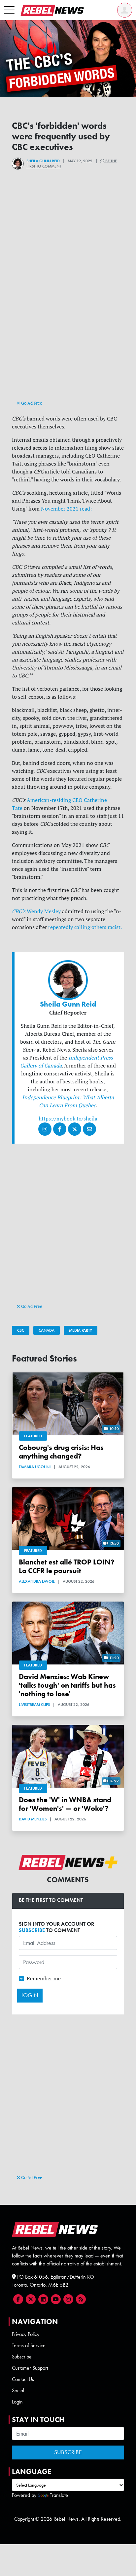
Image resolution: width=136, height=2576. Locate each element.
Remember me (44, 1978)
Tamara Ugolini (35, 1467)
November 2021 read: (66, 509)
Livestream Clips (34, 1705)
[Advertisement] (68, 330)
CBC (21, 1330)
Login (17, 2402)
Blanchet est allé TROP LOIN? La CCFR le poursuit (67, 1566)
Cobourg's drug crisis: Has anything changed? (61, 1452)
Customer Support (30, 2368)
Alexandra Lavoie (37, 1581)
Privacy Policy (26, 2334)
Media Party (81, 1330)
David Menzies (33, 1819)
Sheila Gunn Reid (43, 161)
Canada (47, 1330)
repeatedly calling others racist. (85, 927)
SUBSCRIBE (32, 1930)
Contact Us (23, 2379)
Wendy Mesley (36, 911)
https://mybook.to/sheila (68, 1118)
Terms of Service (29, 2345)
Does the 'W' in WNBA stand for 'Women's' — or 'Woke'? (65, 1804)
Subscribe (22, 2357)
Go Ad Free (31, 403)
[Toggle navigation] (9, 10)
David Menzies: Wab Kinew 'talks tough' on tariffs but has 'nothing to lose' (67, 1685)
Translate (59, 2495)
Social (18, 2390)
